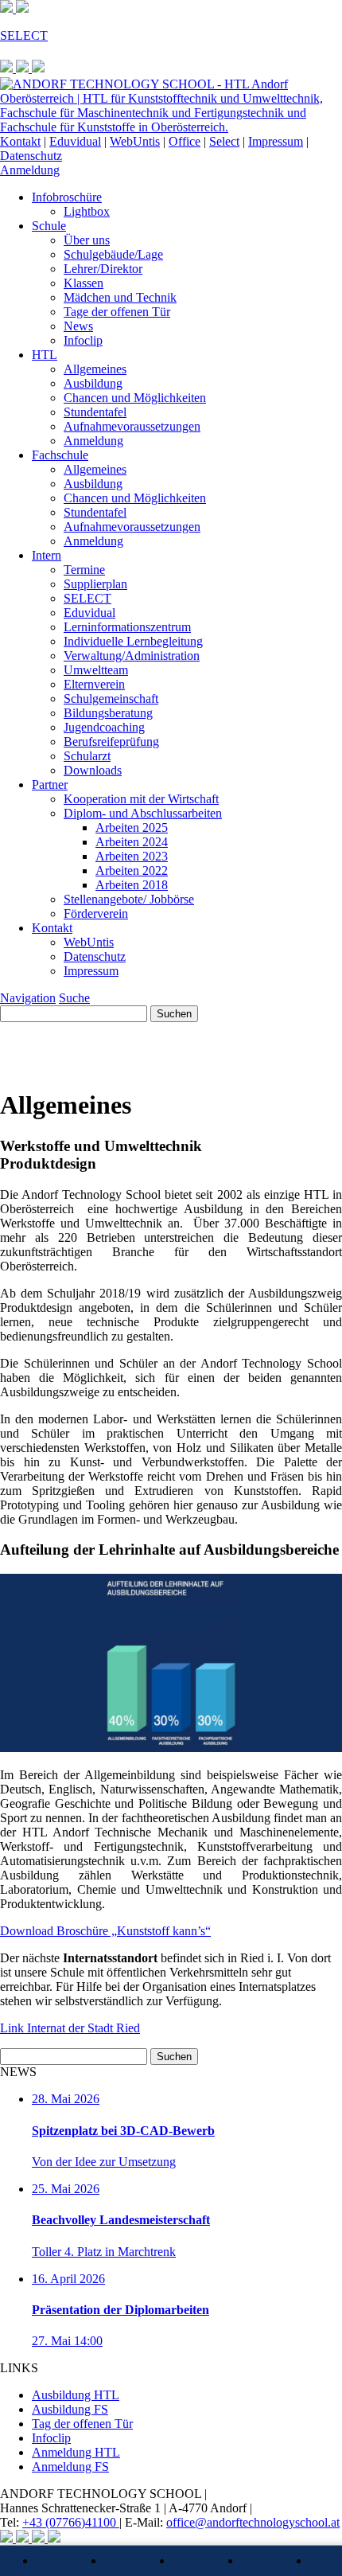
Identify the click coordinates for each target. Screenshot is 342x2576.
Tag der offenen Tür (82, 2424)
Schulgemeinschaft (111, 699)
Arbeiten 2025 (132, 827)
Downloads (93, 770)
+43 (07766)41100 (71, 2522)
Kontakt (20, 141)
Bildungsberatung (108, 713)
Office (185, 141)
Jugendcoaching (104, 727)
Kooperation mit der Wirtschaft (141, 799)
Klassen (84, 283)
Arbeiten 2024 (132, 842)
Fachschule (60, 455)
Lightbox (87, 211)
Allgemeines (95, 369)
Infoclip (83, 340)
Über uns (87, 240)
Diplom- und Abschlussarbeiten (143, 813)
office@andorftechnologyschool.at (253, 2522)
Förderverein (96, 913)
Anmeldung (30, 170)
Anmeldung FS (70, 2467)
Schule (49, 226)
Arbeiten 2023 (132, 856)
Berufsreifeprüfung (111, 742)
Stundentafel (95, 412)
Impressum (276, 141)
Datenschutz (31, 156)
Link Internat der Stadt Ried (70, 2028)
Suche (74, 998)
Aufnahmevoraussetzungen (132, 426)
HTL (45, 355)
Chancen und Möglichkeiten (135, 398)
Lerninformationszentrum (127, 627)
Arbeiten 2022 (132, 870)
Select (224, 141)
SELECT (87, 598)
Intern (47, 555)
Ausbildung (93, 383)
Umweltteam (96, 670)
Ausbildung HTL (76, 2395)
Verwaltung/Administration (132, 656)
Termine (84, 570)
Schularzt (87, 756)
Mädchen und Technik (120, 297)
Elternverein (94, 684)
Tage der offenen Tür (117, 312)
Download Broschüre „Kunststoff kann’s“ (105, 1931)
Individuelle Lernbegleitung (133, 641)
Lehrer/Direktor (103, 269)
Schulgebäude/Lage (113, 254)
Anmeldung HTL (76, 2452)
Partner (50, 785)
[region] (171, 1048)
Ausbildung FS (70, 2409)
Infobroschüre (67, 197)
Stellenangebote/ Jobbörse (129, 899)
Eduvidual (75, 141)
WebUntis (135, 141)
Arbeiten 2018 (132, 885)
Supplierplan (95, 584)
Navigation (28, 998)
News (78, 326)
